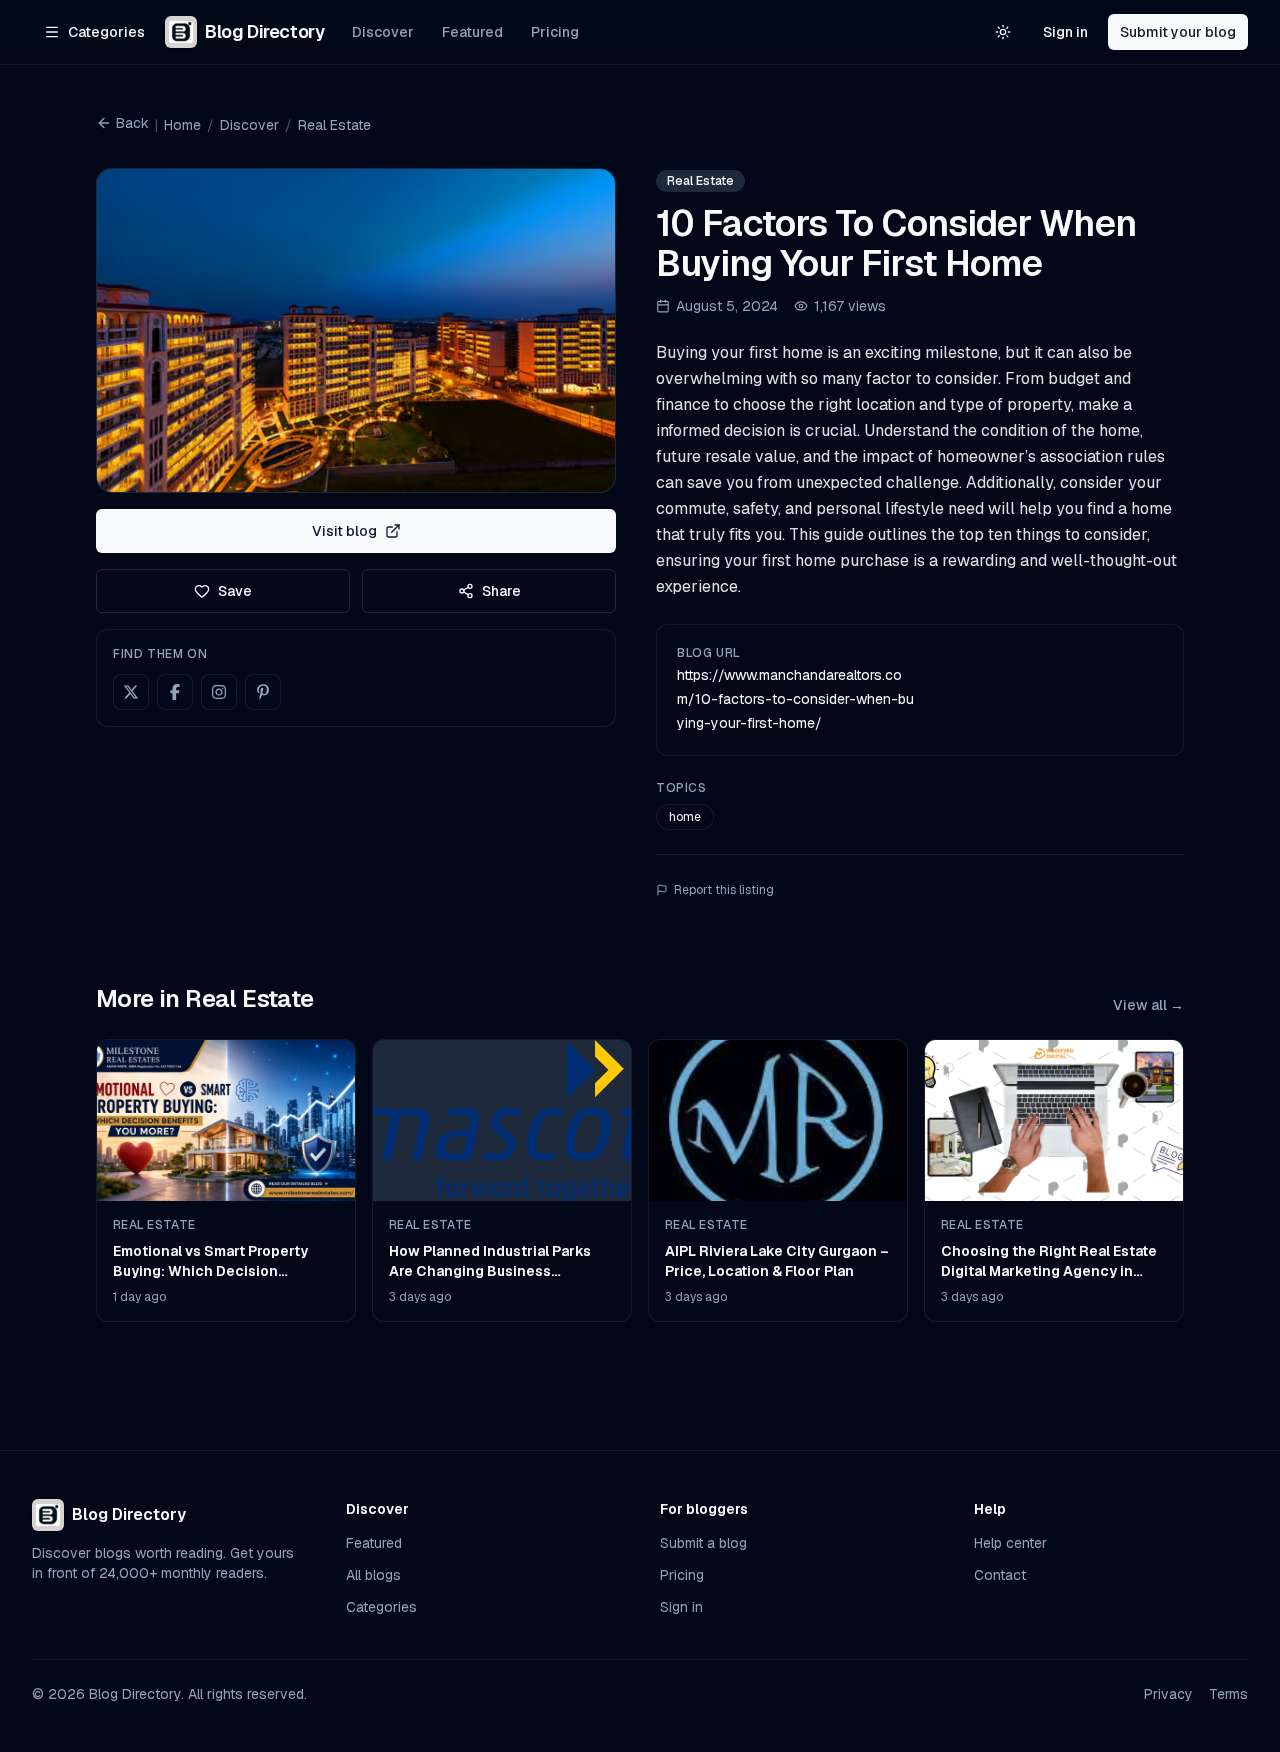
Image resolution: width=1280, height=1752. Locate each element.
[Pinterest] (263, 692)
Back (132, 123)
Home (182, 125)
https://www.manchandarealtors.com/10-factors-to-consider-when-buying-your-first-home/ (795, 699)
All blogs (373, 1575)
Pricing (555, 32)
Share (501, 591)
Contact (1000, 1575)
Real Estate (334, 125)
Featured (472, 32)
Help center (1010, 1543)
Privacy (1168, 1694)
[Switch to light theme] (1003, 32)
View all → (1148, 1005)
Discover (383, 32)
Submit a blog (703, 1543)
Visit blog (344, 531)
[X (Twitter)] (131, 692)
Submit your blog (1178, 32)
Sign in (1065, 32)
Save (235, 591)
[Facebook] (175, 692)
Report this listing (724, 890)
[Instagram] (219, 692)
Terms (1228, 1694)
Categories (381, 1607)
